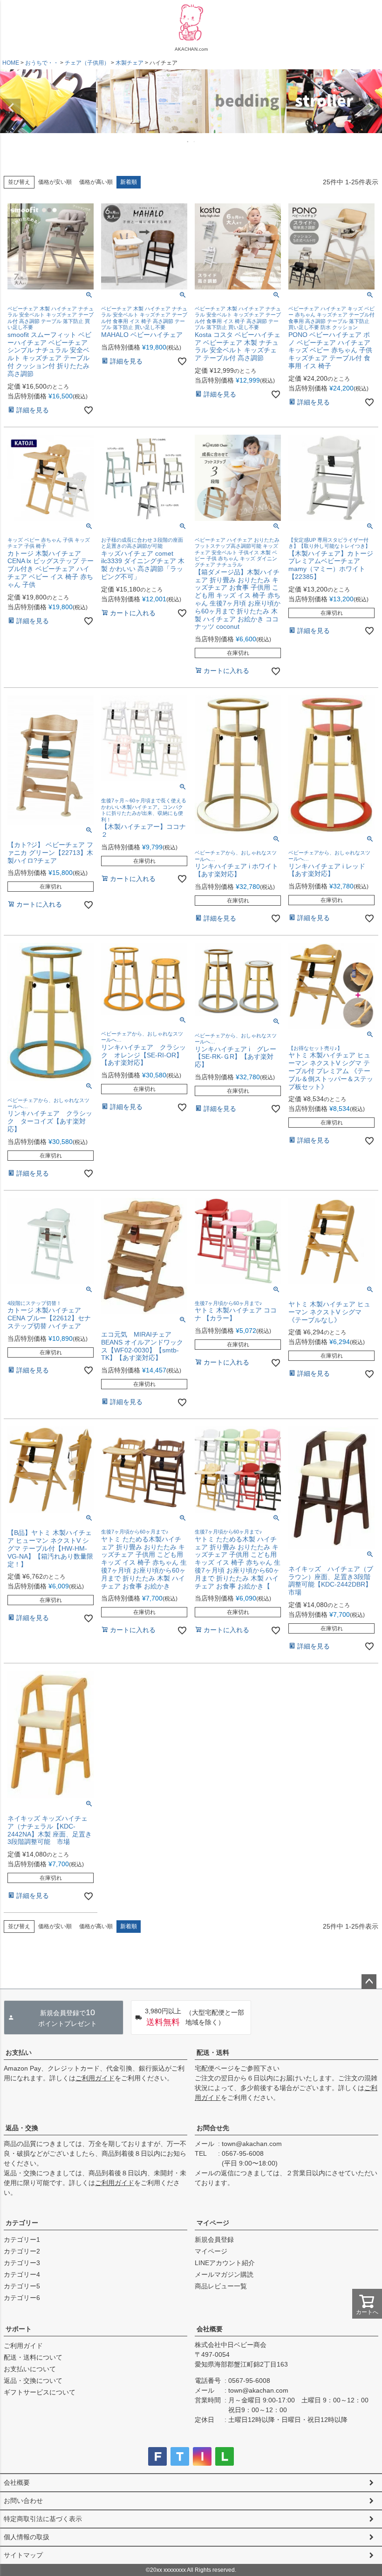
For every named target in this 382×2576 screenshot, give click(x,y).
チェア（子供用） (87, 63)
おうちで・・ (42, 63)
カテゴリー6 (22, 2298)
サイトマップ (23, 2555)
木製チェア (130, 63)
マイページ (213, 2223)
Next (371, 108)
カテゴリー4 (22, 2274)
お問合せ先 (213, 2128)
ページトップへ (369, 1982)
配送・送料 (213, 2052)
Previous (11, 108)
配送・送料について (33, 2357)
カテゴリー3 (22, 2263)
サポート (19, 2329)
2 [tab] (195, 141)
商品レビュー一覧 (221, 2286)
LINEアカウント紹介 (225, 2263)
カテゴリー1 (22, 2240)
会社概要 (210, 2329)
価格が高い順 (96, 182)
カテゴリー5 (22, 2286)
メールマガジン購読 (224, 2274)
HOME (11, 63)
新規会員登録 (214, 2240)
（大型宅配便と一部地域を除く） (194, 2017)
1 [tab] (188, 141)
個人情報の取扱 (27, 2537)
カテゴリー (22, 2223)
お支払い (19, 2052)
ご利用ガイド (95, 2078)
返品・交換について (33, 2381)
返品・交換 (22, 2128)
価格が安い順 (55, 182)
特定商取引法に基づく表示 (43, 2519)
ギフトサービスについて (40, 2392)
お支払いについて (30, 2369)
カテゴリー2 (22, 2251)
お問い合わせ (23, 2501)
